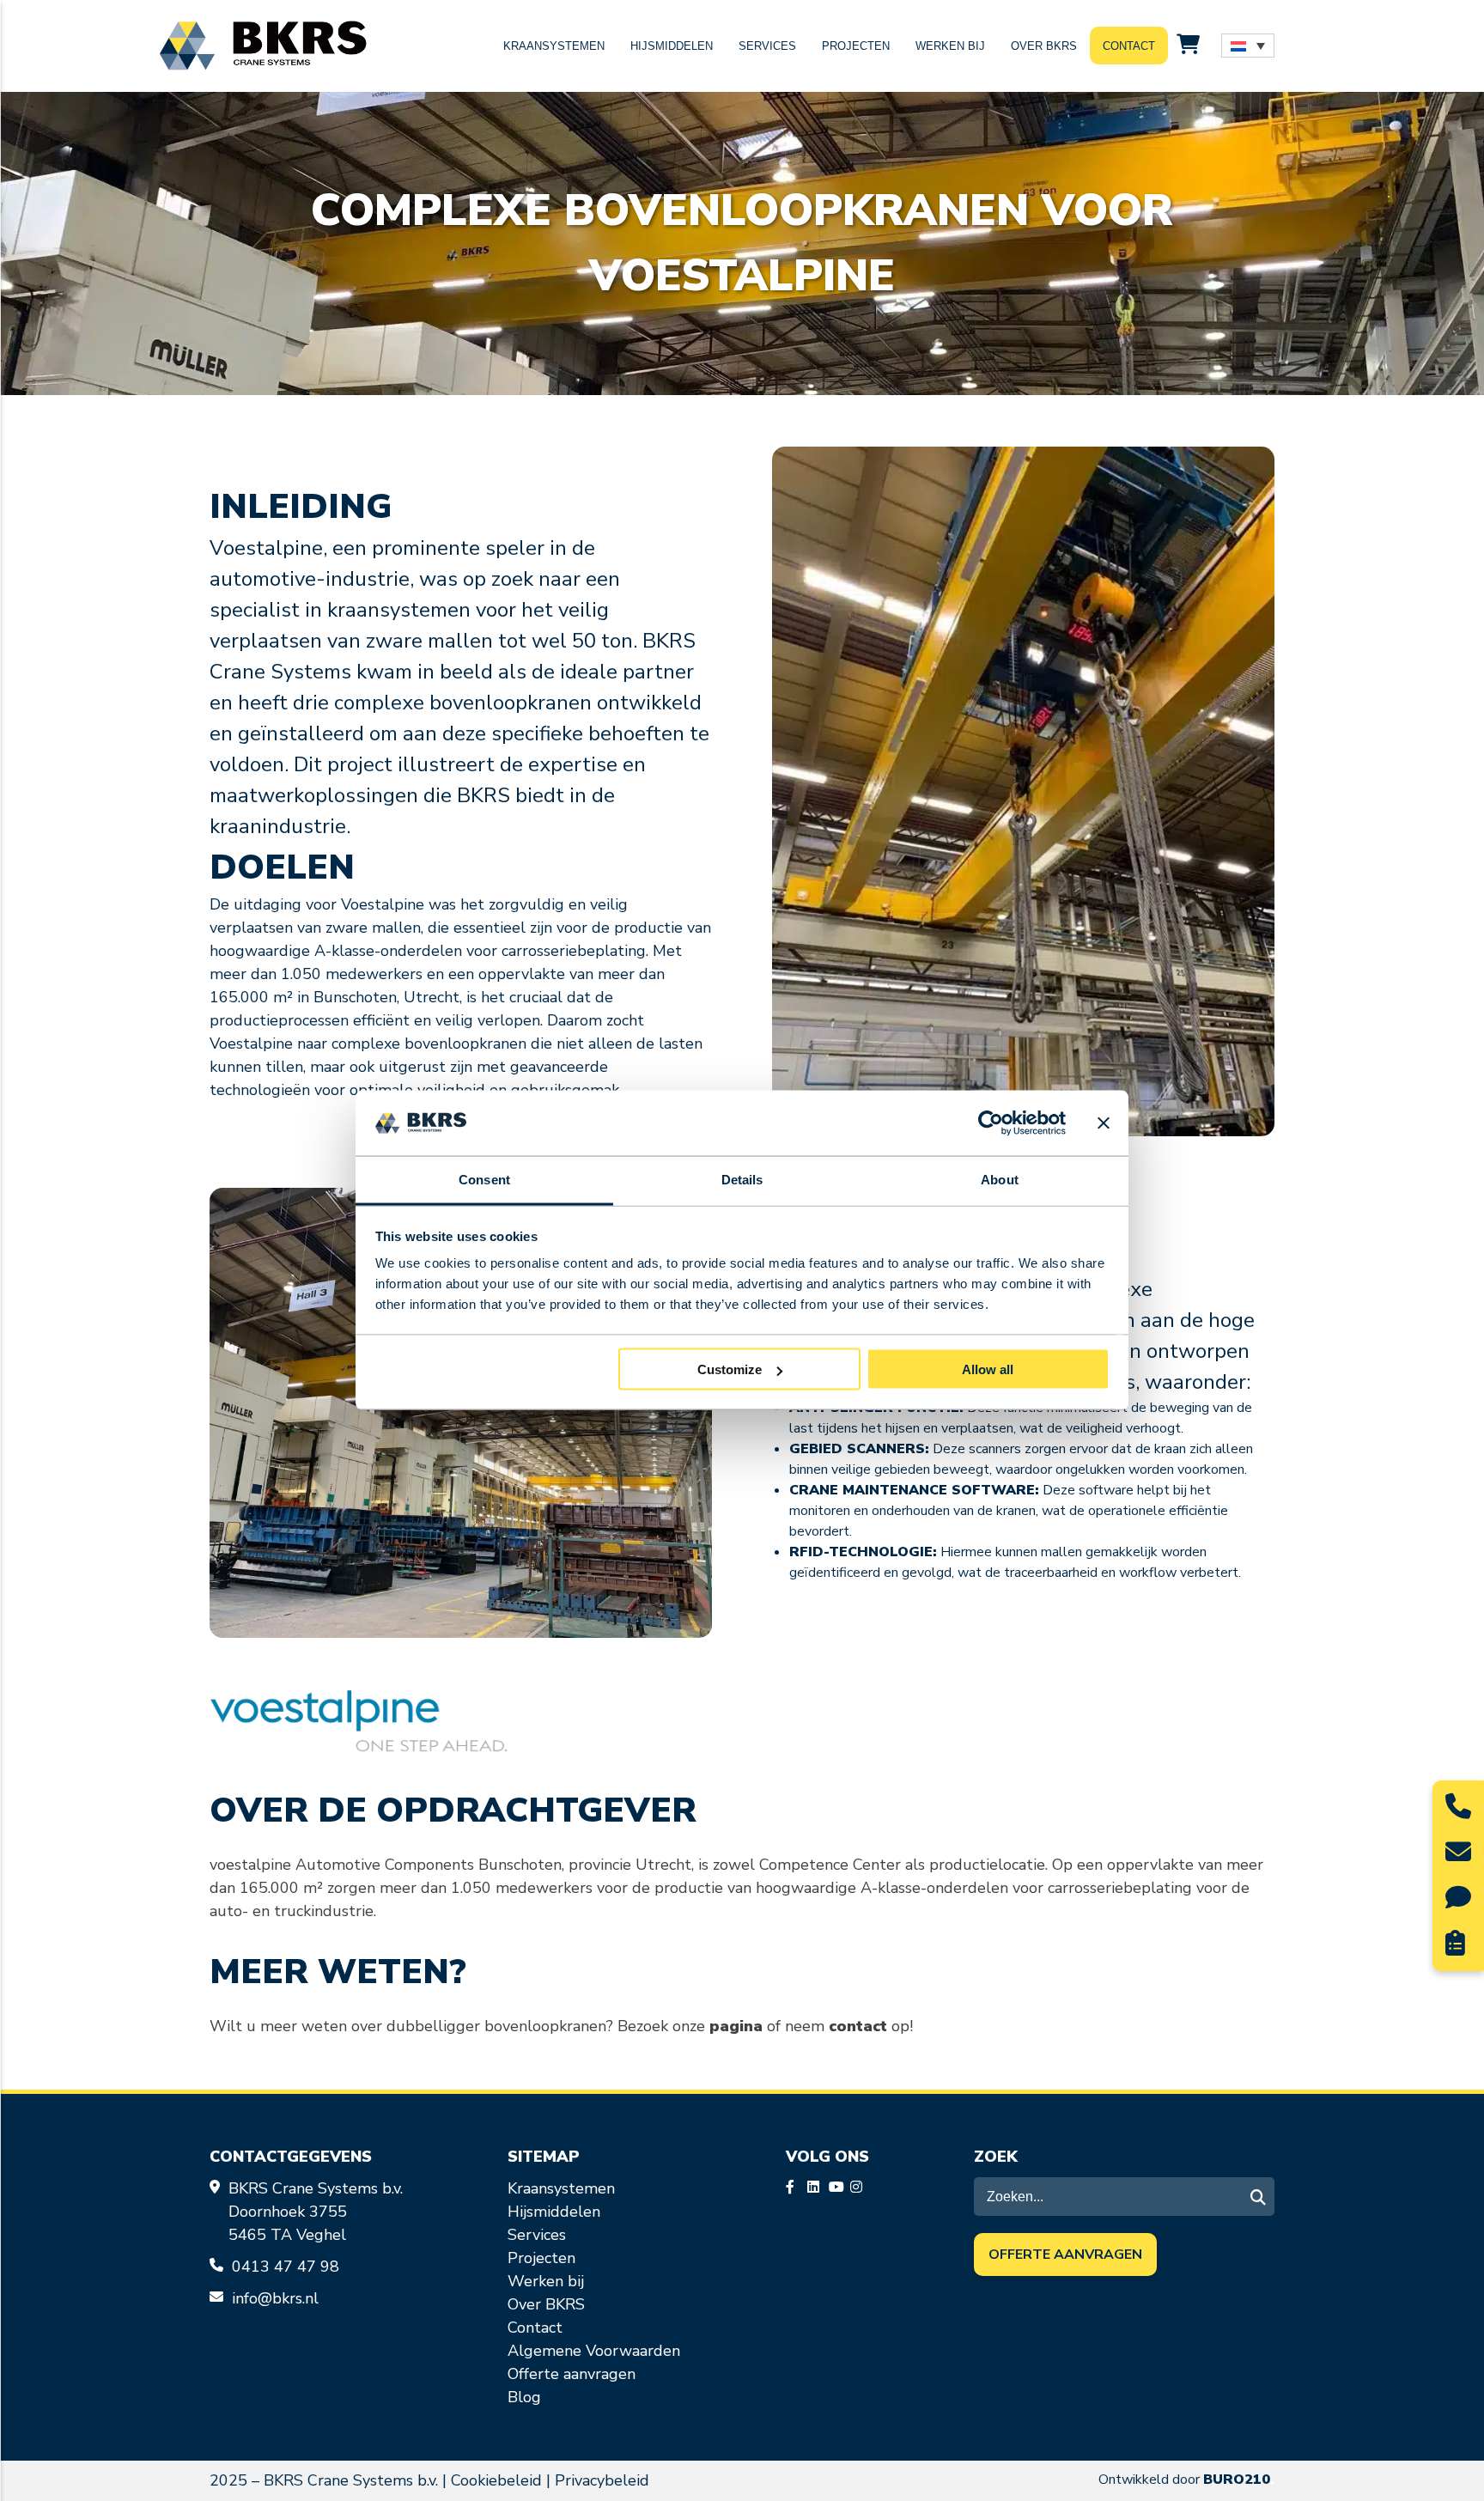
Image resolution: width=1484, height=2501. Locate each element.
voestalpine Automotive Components (342, 1865)
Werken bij (950, 46)
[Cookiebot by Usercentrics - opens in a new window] (991, 1123)
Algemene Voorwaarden (594, 2351)
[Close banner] (1104, 1123)
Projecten (856, 46)
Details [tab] (742, 1180)
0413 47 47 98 (288, 2267)
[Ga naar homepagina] (263, 46)
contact (858, 2026)
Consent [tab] (484, 1180)
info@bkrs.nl (275, 2298)
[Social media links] (794, 2188)
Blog (524, 2397)
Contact (1129, 46)
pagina (736, 2026)
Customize (730, 1369)
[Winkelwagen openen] (1188, 46)
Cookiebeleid (496, 2480)
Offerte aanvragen (572, 2374)
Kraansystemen (554, 46)
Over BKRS (1044, 46)
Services (767, 46)
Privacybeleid (602, 2480)
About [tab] (1000, 1180)
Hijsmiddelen (672, 46)
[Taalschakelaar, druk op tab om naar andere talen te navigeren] (1248, 46)
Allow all (988, 1369)
